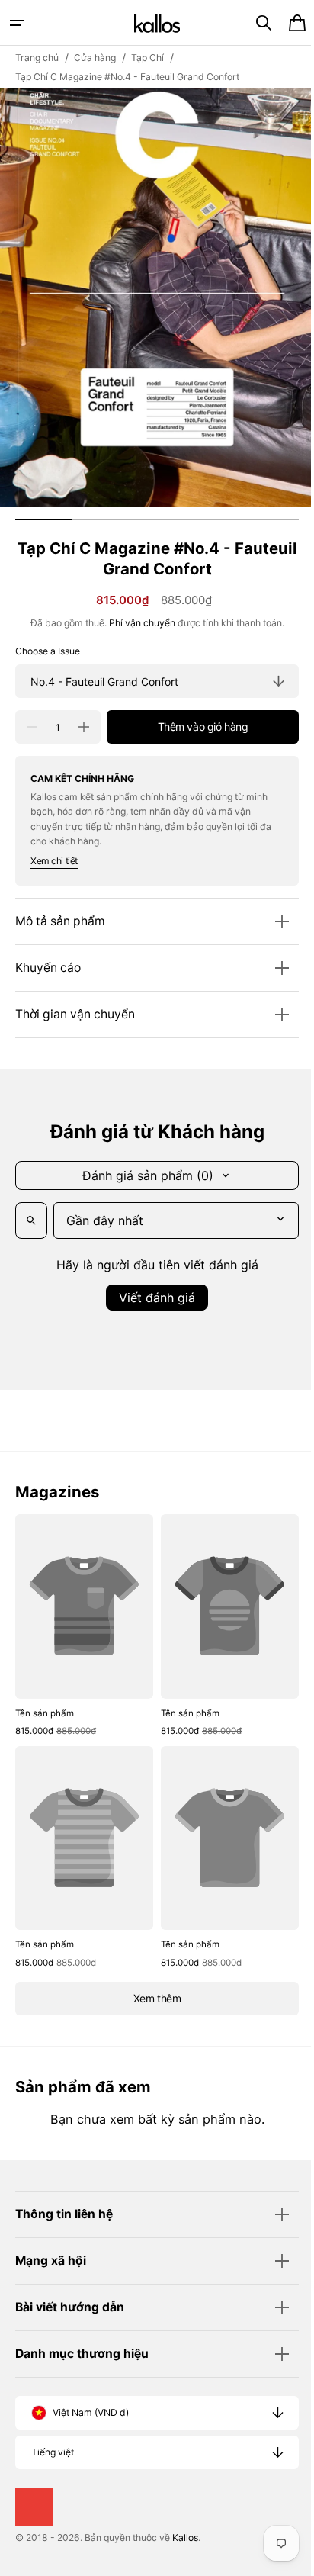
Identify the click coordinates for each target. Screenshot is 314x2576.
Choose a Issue (48, 651)
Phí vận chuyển (136, 623)
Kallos (185, 2537)
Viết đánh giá (152, 1298)
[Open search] (31, 1220)
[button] (17, 23)
